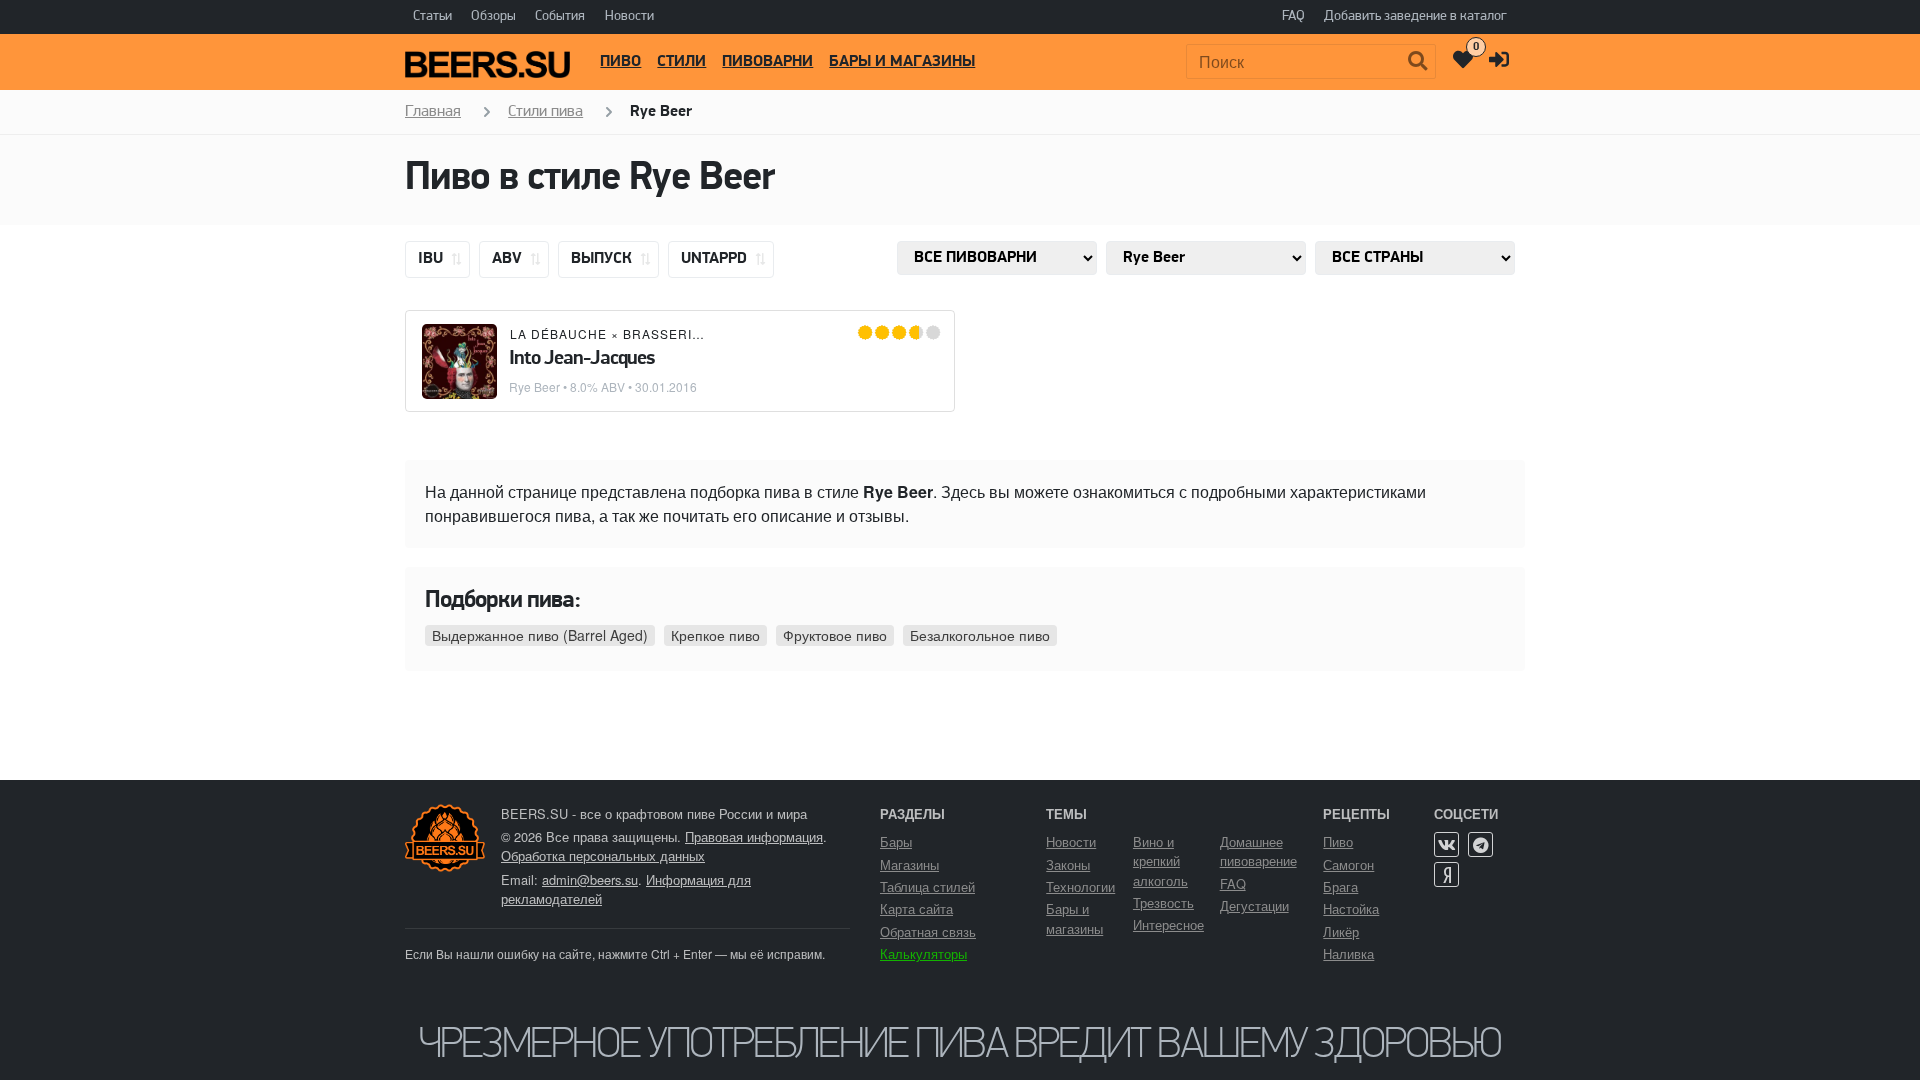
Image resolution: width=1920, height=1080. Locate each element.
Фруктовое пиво (835, 635)
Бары (896, 841)
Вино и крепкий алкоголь (1160, 860)
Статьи (432, 16)
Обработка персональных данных (603, 855)
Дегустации (1254, 905)
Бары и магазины (902, 62)
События (560, 16)
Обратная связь (928, 931)
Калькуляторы (923, 953)
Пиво (620, 62)
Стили (681, 62)
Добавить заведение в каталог (1415, 16)
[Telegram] (1480, 844)
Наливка (1348, 953)
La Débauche (558, 333)
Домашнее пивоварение (1258, 851)
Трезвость (1163, 902)
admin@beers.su (590, 879)
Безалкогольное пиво (980, 635)
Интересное (1168, 924)
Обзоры (493, 16)
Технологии (1080, 886)
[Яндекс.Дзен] (1446, 874)
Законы (1068, 864)
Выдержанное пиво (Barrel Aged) (540, 635)
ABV (509, 259)
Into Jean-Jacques (581, 359)
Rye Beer (534, 386)
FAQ (1293, 16)
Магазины (909, 864)
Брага (1340, 886)
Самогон (1348, 864)
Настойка (1351, 908)
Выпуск (603, 259)
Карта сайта (916, 908)
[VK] (1446, 844)
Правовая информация (754, 836)
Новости (629, 16)
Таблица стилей (927, 886)
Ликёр (1341, 931)
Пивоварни (767, 62)
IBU (432, 259)
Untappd (716, 259)
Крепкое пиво (715, 635)
